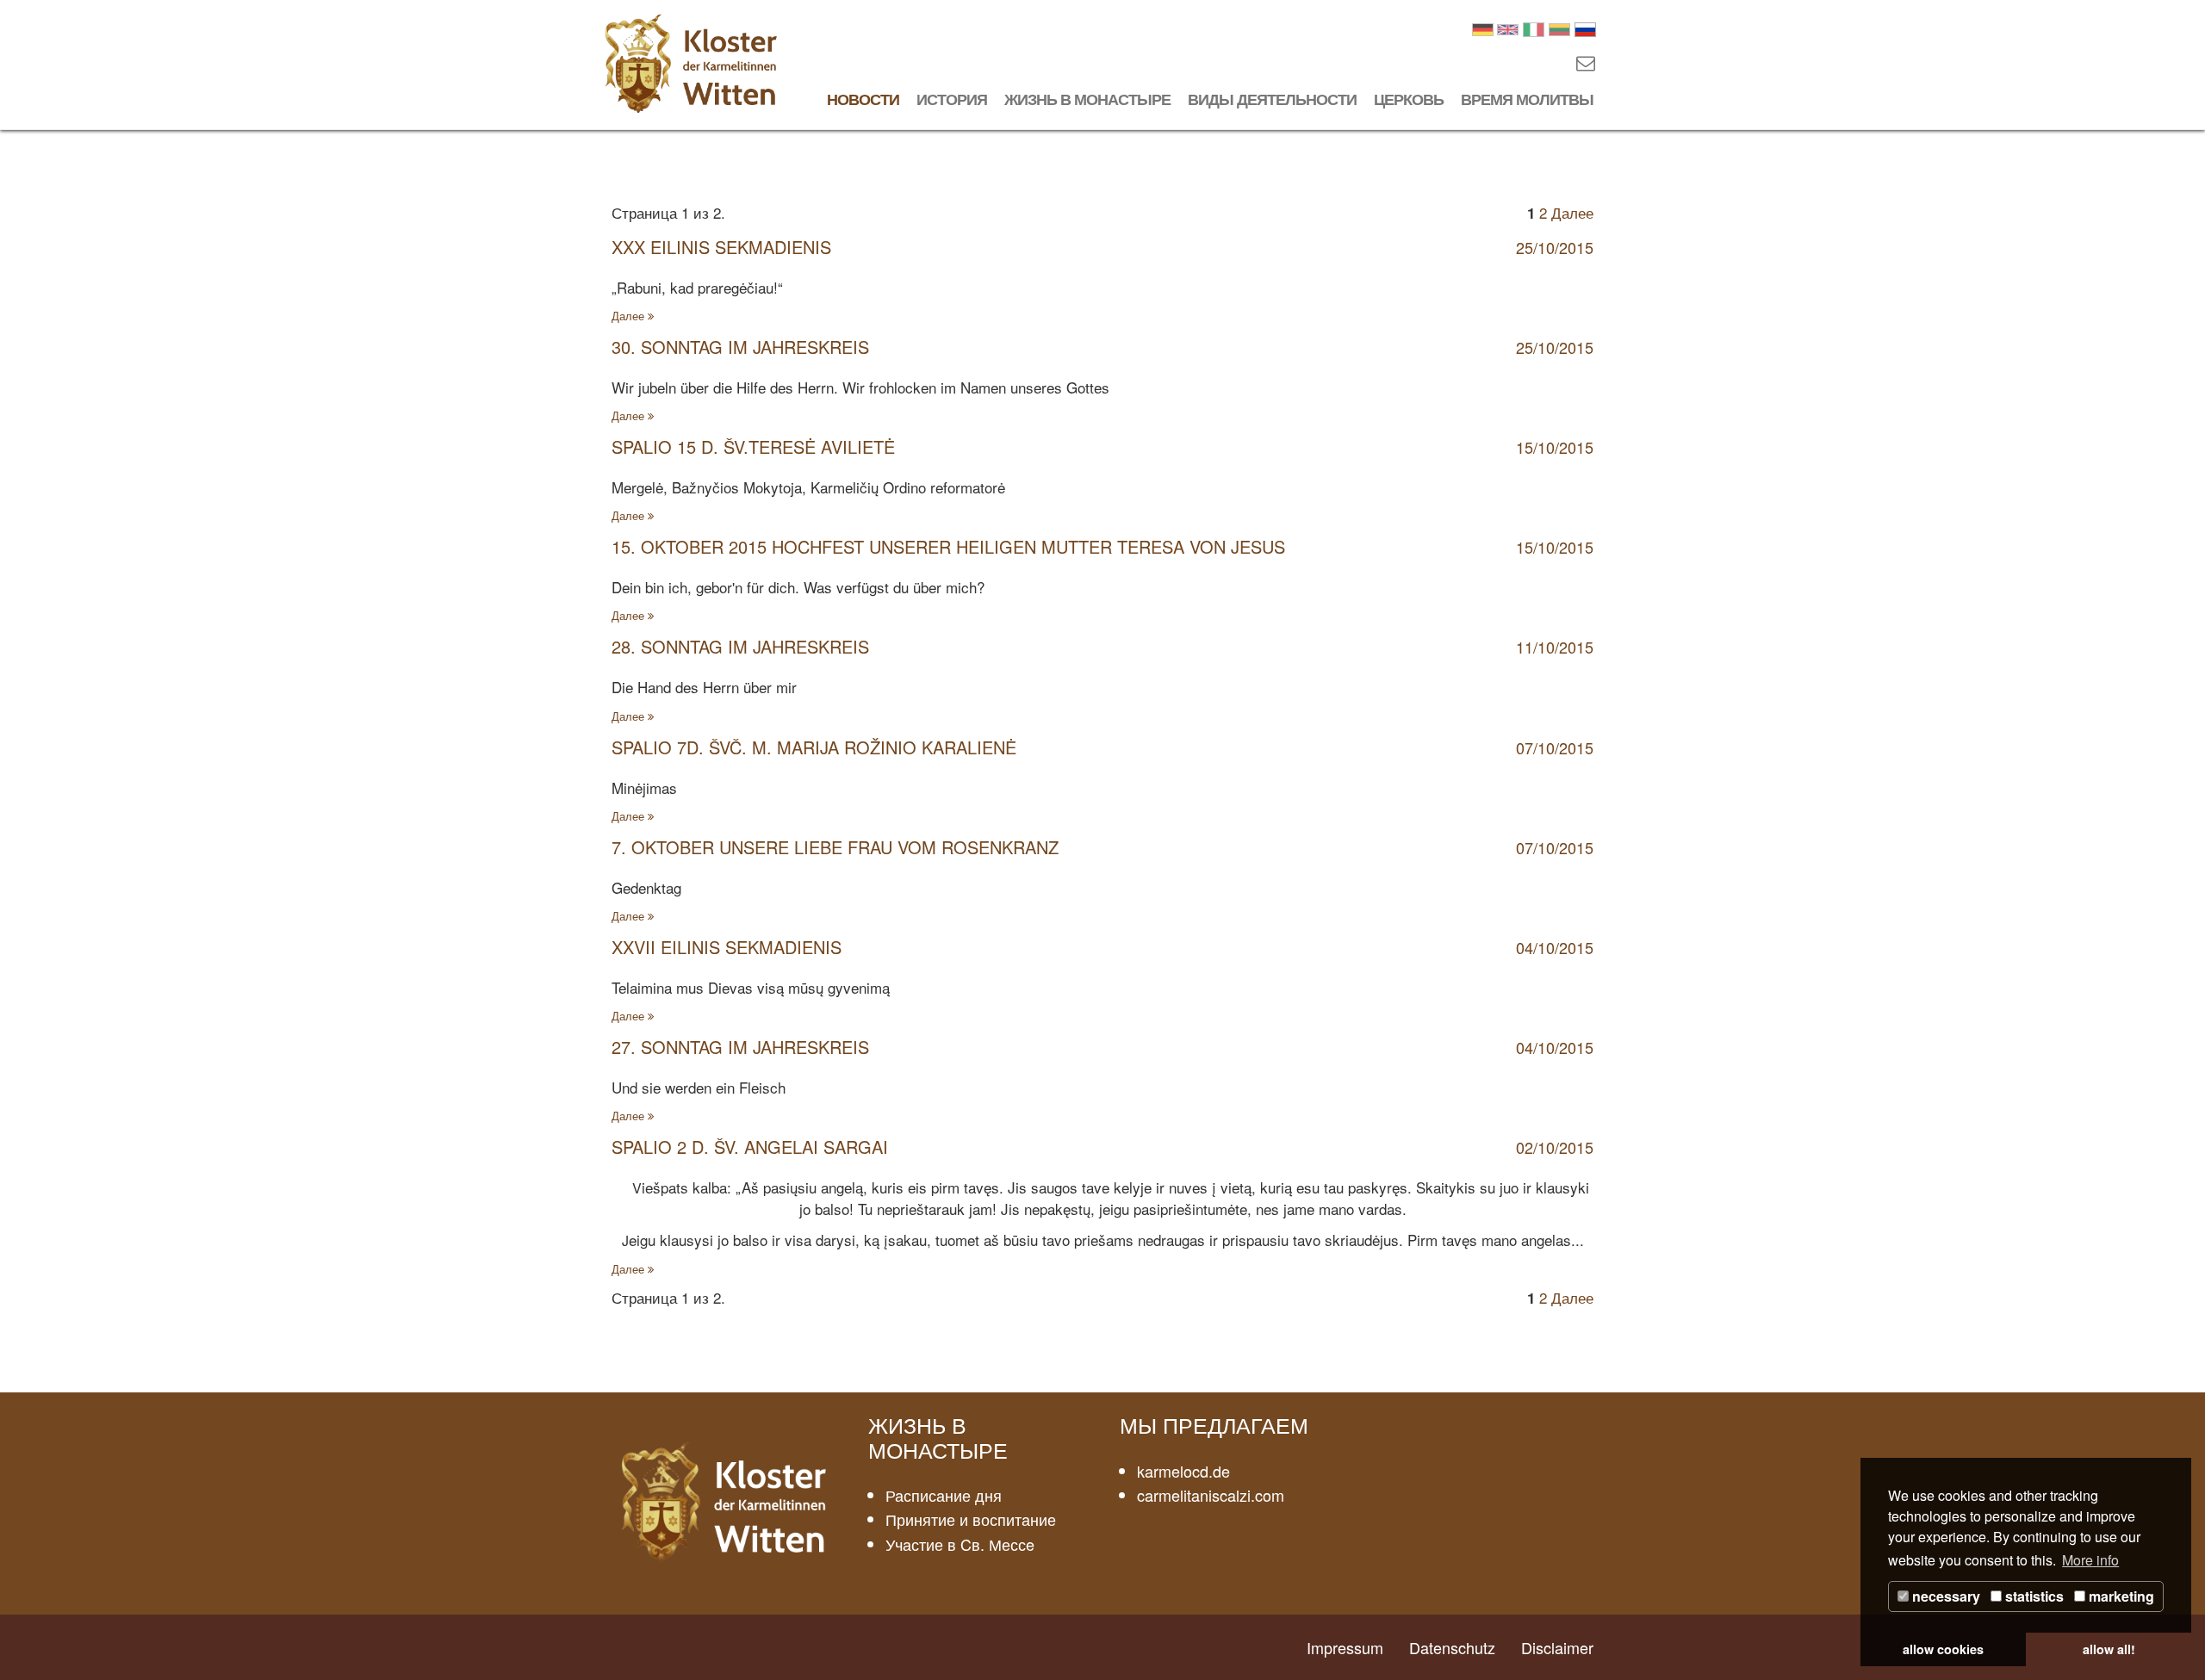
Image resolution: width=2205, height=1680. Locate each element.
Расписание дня (944, 1495)
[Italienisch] (1534, 27)
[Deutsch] (1483, 27)
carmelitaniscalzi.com (1211, 1495)
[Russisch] (1585, 27)
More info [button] (2090, 1560)
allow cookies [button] (1943, 1649)
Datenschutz (1452, 1647)
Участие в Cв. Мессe (960, 1544)
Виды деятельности (1272, 99)
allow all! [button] (2109, 1649)
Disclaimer (1557, 1647)
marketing (2120, 1596)
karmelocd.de (1183, 1471)
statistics (2033, 1596)
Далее (1572, 212)
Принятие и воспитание (971, 1519)
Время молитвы (1527, 99)
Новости (863, 99)
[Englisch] (1508, 27)
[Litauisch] (1559, 27)
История (952, 99)
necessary (1944, 1596)
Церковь (1409, 99)
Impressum (1345, 1647)
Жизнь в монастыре (1087, 99)
